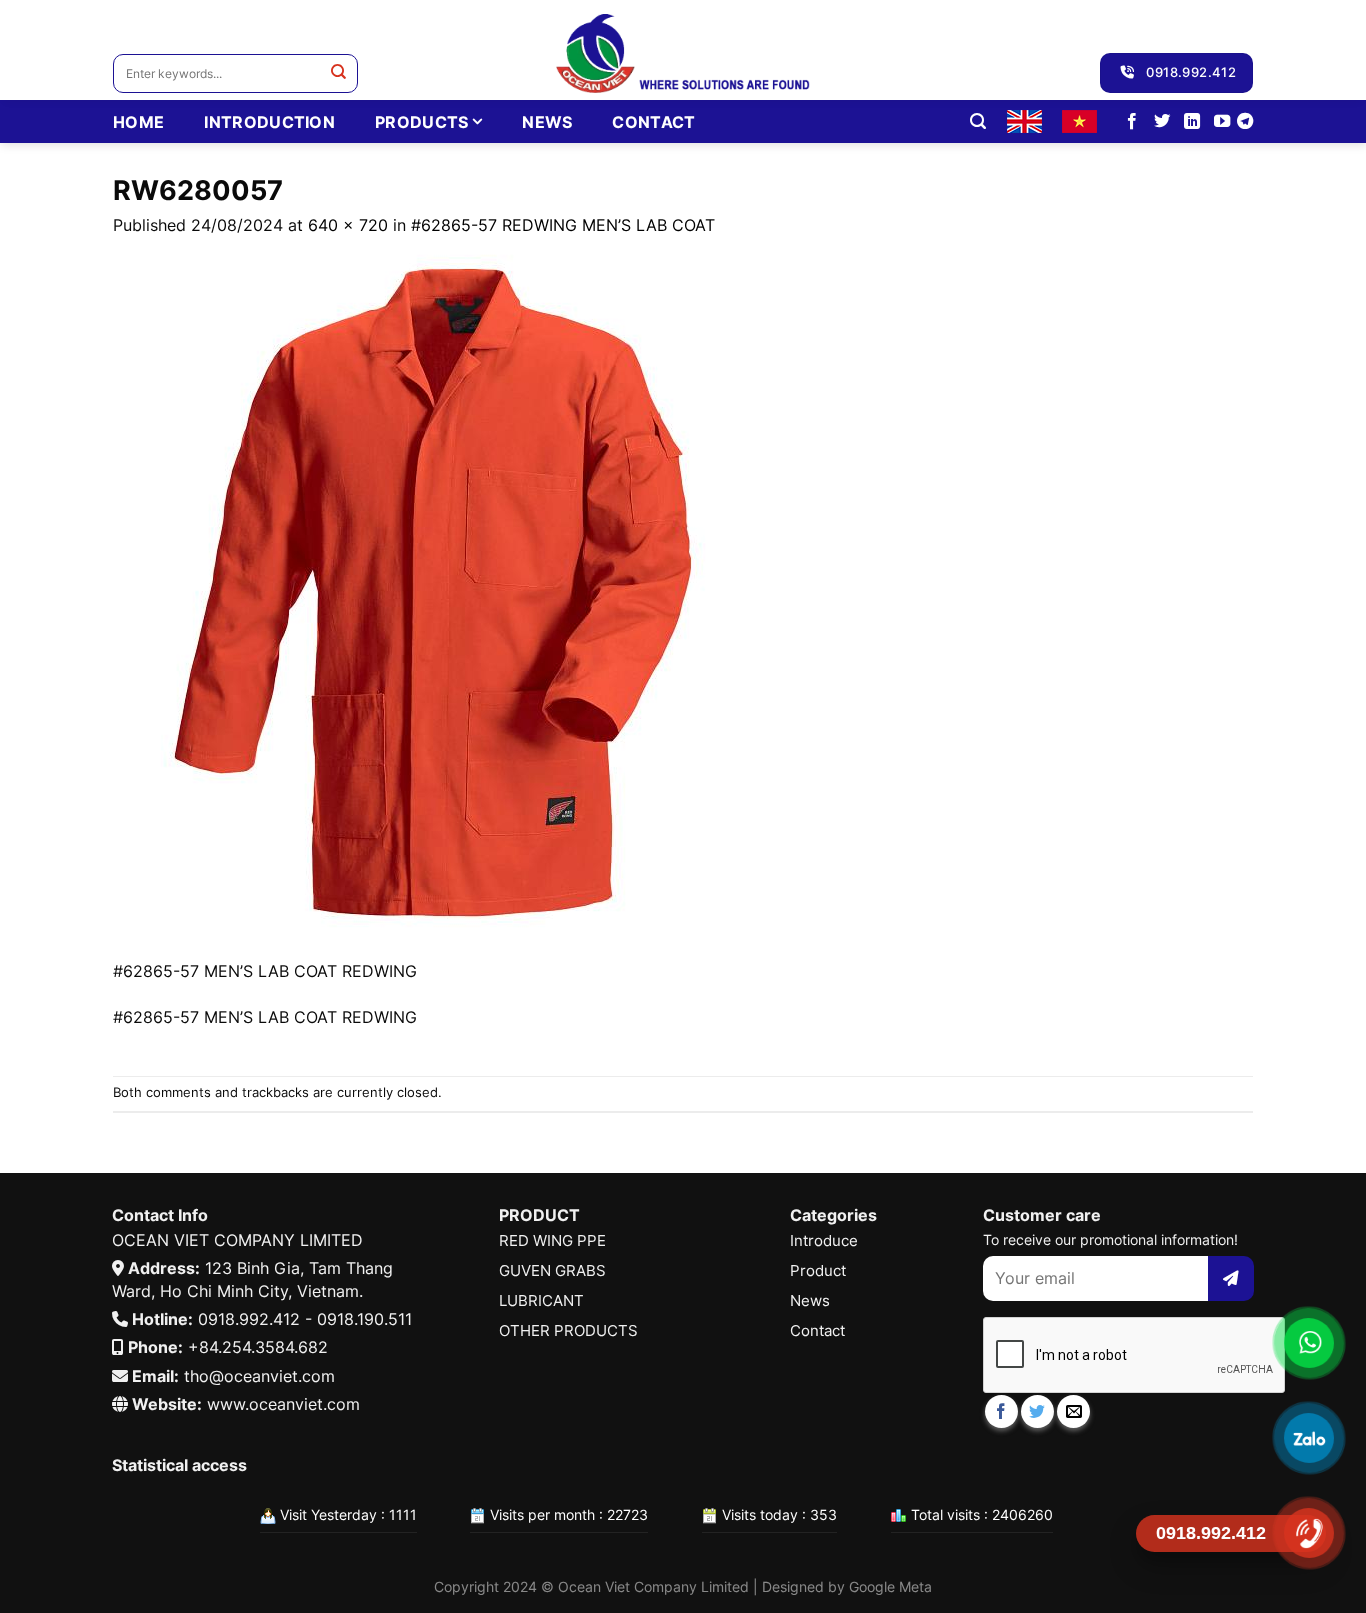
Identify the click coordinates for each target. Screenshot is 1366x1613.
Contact (653, 122)
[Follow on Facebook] (1132, 122)
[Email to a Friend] (1073, 1411)
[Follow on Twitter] (1162, 122)
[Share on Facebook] (1001, 1411)
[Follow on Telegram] (1245, 122)
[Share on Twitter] (1037, 1411)
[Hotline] (1308, 1533)
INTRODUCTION (269, 122)
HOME (138, 122)
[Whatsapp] (1308, 1343)
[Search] (978, 121)
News (547, 122)
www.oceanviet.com (283, 1404)
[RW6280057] (433, 597)
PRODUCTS (422, 122)
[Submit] (338, 73)
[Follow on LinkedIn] (1192, 122)
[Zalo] (1308, 1438)
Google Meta (890, 1586)
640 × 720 (348, 225)
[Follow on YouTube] (1222, 122)
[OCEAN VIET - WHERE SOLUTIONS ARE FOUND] (683, 50)
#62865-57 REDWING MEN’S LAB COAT (563, 225)
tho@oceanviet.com (259, 1376)
